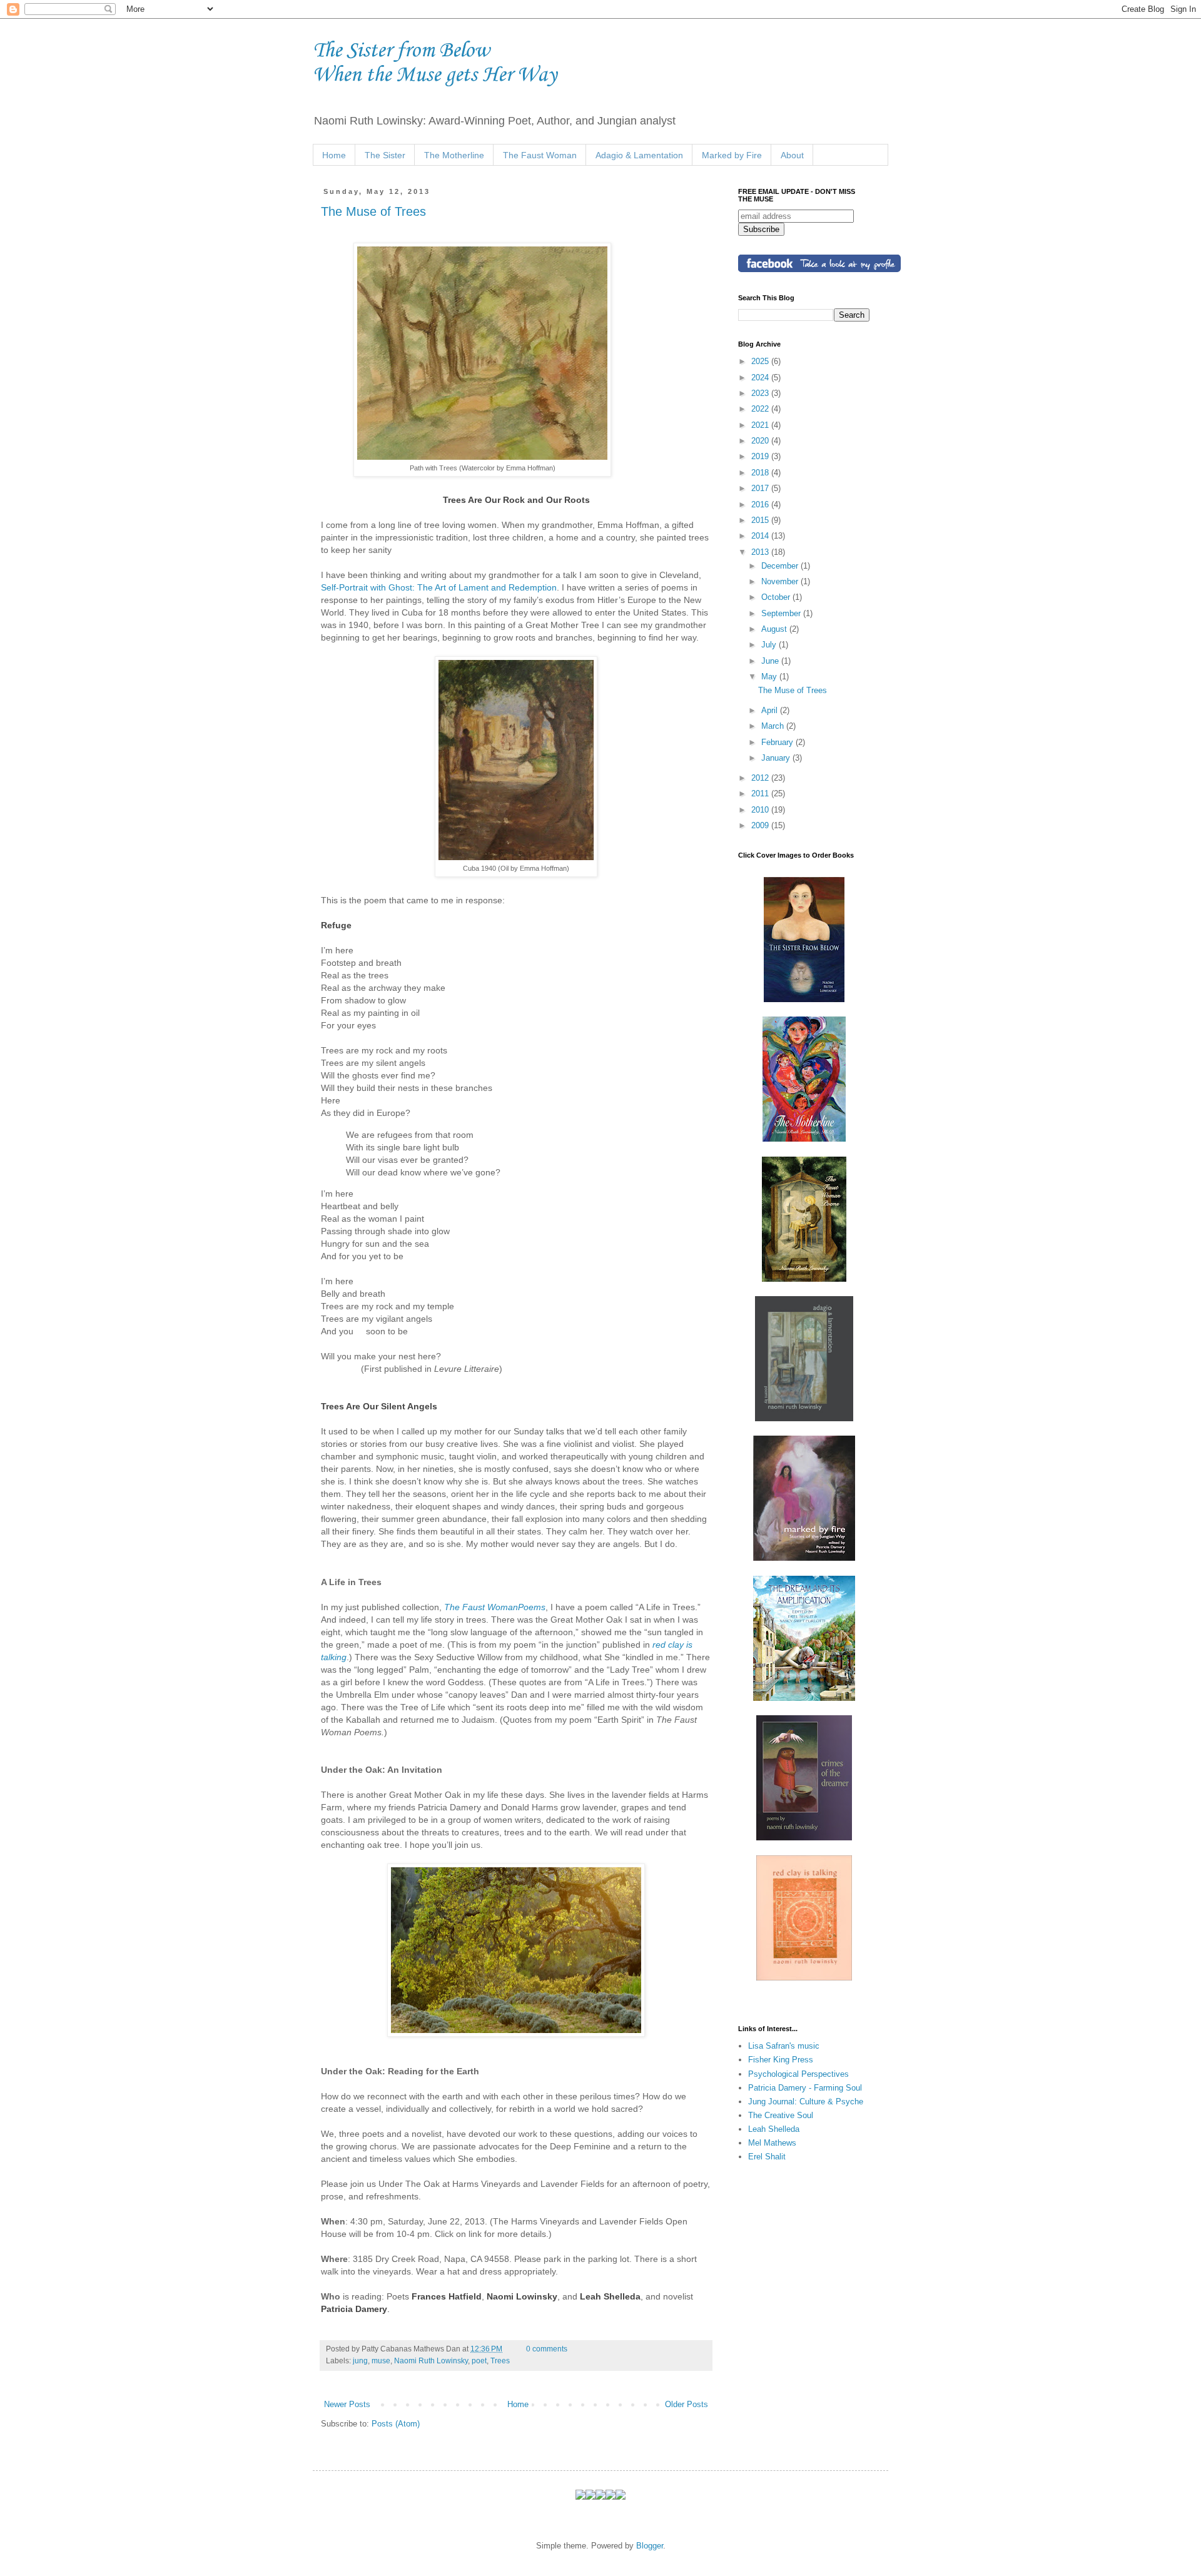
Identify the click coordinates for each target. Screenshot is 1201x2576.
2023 (761, 393)
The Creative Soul (781, 2115)
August (775, 629)
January (777, 758)
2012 (761, 778)
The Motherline (454, 155)
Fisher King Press (781, 2060)
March (774, 726)
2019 (761, 456)
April (771, 710)
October (777, 597)
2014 (761, 536)
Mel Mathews (772, 2143)
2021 (761, 425)
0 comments (547, 2349)
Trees (500, 2360)
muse (381, 2360)
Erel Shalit (767, 2157)
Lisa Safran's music (784, 2046)
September (782, 613)
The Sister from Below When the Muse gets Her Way (435, 63)
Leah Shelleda (774, 2129)
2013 (761, 552)
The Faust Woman (540, 155)
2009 (761, 825)
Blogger (650, 2546)
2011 (761, 794)
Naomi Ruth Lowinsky (431, 2360)
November (781, 581)
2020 (761, 441)
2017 (761, 488)
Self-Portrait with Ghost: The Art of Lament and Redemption (439, 587)
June (771, 661)
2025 (761, 361)
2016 (761, 505)
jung (360, 2360)
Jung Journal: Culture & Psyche (806, 2102)
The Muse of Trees (373, 211)
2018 (761, 473)
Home (334, 155)
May (770, 677)
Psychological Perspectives (798, 2074)
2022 (761, 409)
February (778, 742)
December (781, 566)
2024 (761, 378)
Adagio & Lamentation (639, 155)
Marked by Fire (732, 155)
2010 (761, 810)
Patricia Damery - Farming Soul (805, 2088)
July (770, 645)
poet (479, 2360)
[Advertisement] (801, 2245)
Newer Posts (347, 2404)
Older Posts (687, 2404)
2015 (761, 520)
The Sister (385, 155)
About (792, 155)
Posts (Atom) (396, 2424)
